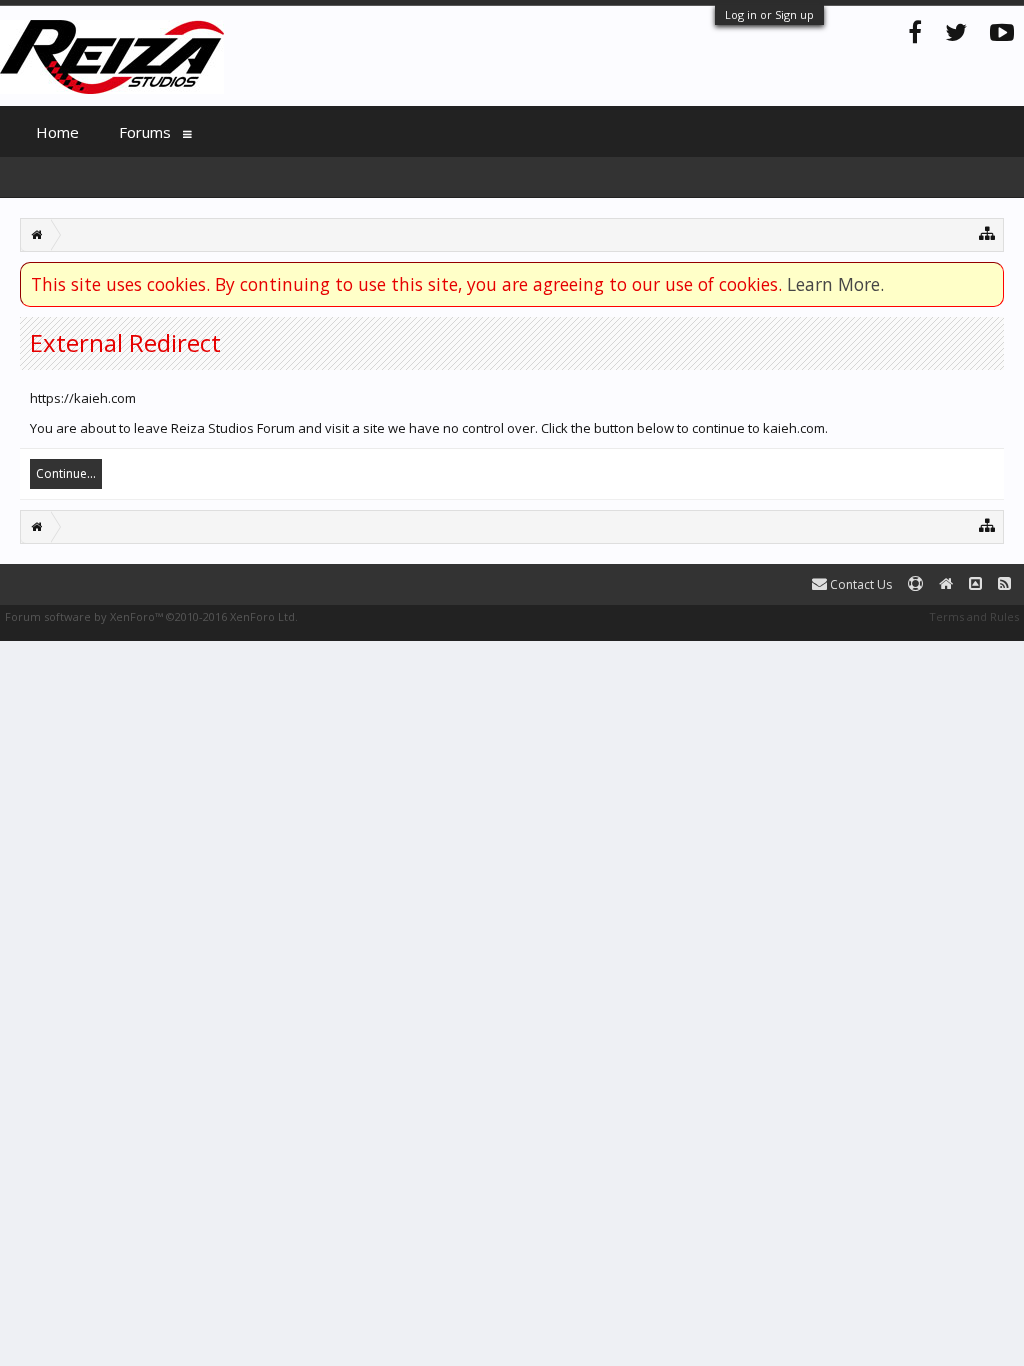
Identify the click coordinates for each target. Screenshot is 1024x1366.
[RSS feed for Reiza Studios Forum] (1004, 584)
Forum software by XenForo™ (151, 616)
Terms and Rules (974, 616)
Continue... (66, 473)
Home (57, 132)
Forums (145, 132)
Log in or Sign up (769, 14)
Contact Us (859, 584)
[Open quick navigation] (987, 232)
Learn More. (835, 284)
